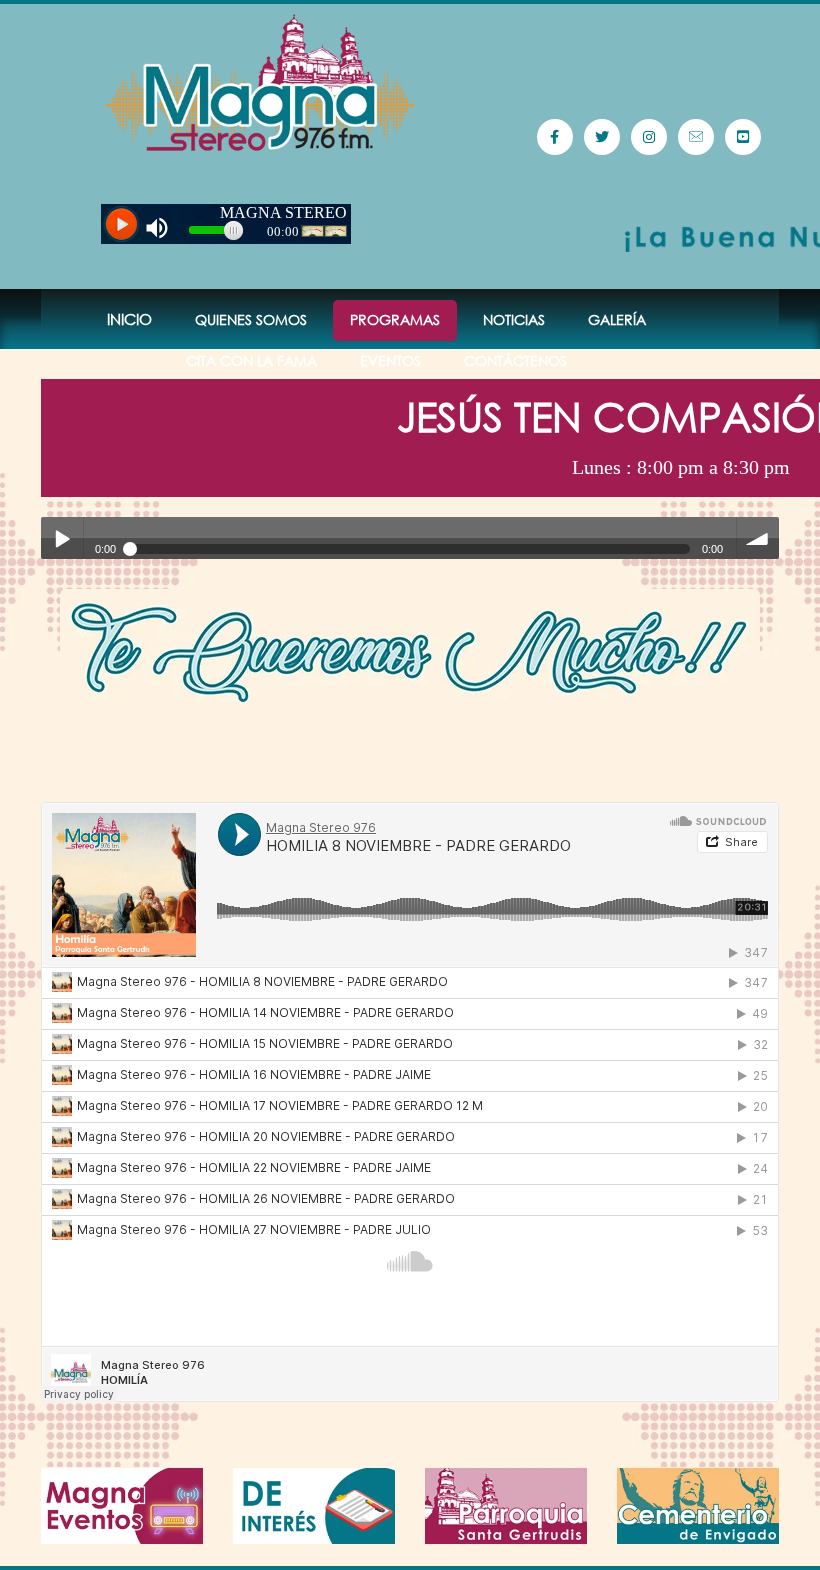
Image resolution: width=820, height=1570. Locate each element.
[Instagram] (649, 137)
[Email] (696, 137)
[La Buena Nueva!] (261, 83)
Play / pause (62, 538)
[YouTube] (743, 137)
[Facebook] (555, 137)
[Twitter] (602, 137)
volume (758, 538)
